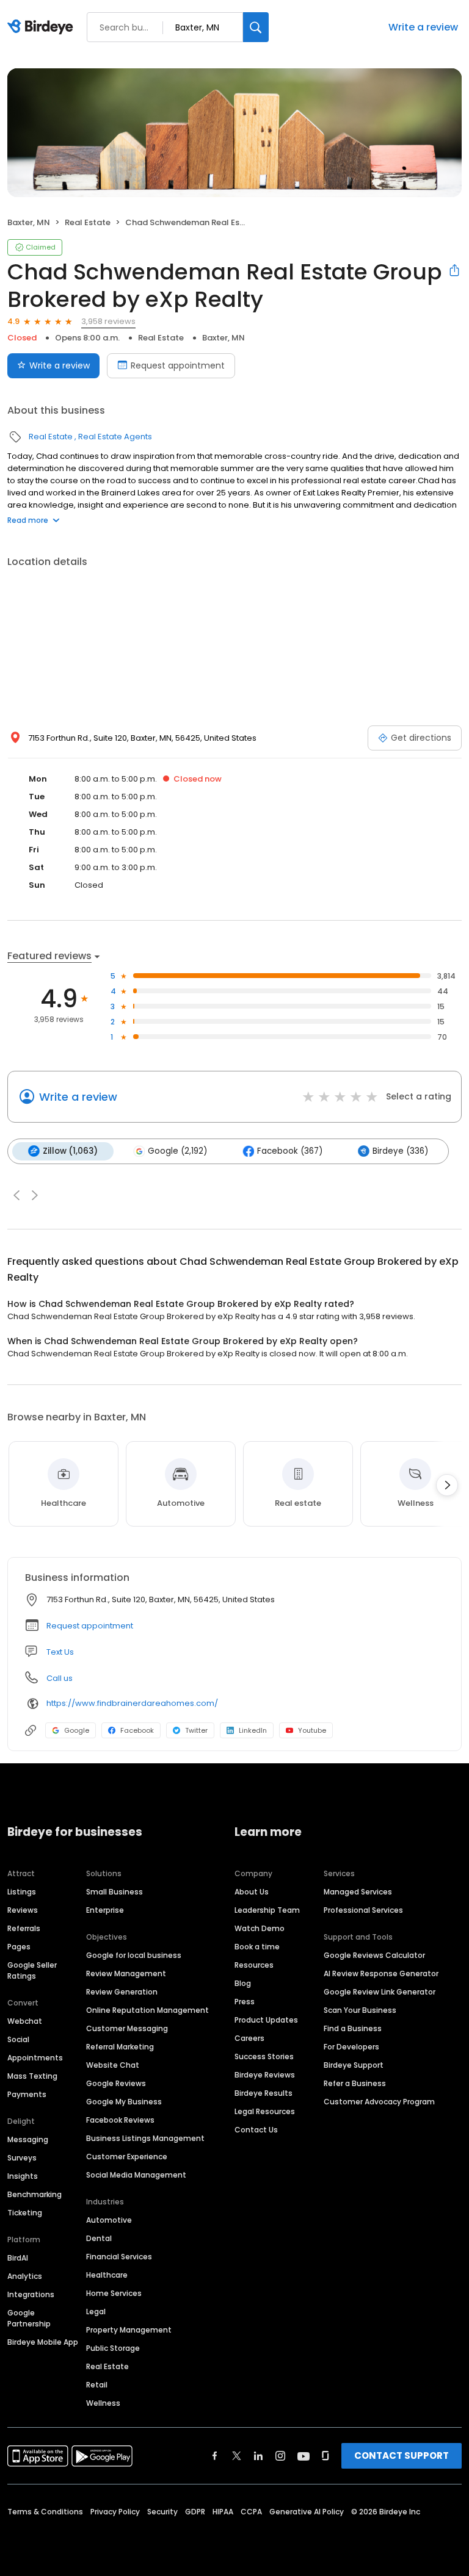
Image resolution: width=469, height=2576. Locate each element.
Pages (19, 1947)
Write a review (423, 27)
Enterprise (105, 1910)
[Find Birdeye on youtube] (304, 2456)
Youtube (312, 1730)
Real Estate (88, 222)
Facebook (137, 1730)
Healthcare (107, 2275)
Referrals (24, 1928)
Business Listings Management (145, 2138)
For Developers (351, 2047)
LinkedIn (253, 1730)
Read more (28, 520)
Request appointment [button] (90, 1626)
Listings (22, 1892)
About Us (252, 1892)
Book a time (257, 1947)
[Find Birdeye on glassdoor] (325, 2456)
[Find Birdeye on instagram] (280, 2456)
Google (77, 1730)
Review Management (126, 1973)
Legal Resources (265, 2111)
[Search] (256, 27)
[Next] (447, 1485)
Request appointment (178, 365)
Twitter (196, 1730)
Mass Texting (32, 2076)
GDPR (195, 2512)
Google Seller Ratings (32, 1970)
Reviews (23, 1910)
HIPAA (223, 2512)
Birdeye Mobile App (43, 2342)
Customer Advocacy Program (379, 2102)
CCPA (251, 2512)
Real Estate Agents (115, 437)
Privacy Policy (115, 2512)
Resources (254, 1965)
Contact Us (256, 2130)
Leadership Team (267, 1910)
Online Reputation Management (147, 2010)
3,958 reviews (108, 321)
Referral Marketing (120, 2047)
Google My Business (124, 2102)
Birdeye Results (264, 2093)
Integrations (31, 2294)
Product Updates (266, 2020)
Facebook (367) (290, 1151)
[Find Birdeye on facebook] (215, 2456)
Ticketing (25, 2213)
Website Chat (113, 2065)
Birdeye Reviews (265, 2075)
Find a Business (353, 2028)
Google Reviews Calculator (374, 1955)
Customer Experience (127, 2157)
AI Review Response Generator (381, 1973)
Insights (23, 2176)
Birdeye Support (354, 2065)
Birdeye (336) (400, 1151)
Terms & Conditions (45, 2512)
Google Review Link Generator (380, 1992)
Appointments (35, 2058)
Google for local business (134, 1955)
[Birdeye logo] (42, 27)
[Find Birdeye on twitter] (237, 2456)
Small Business (115, 1892)
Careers (249, 2038)
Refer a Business (355, 2083)
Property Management (129, 2330)
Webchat (25, 2021)
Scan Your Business (360, 2010)
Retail (97, 2385)
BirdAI (18, 2258)
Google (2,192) (177, 1151)
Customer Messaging (127, 2028)
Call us (60, 1678)
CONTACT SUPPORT (402, 2455)
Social (18, 2039)
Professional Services (363, 1910)
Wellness (103, 2403)
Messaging (28, 2139)
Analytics (25, 2276)
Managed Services (358, 1892)
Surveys (22, 2158)
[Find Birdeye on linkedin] (258, 2456)
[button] (16, 1195)
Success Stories (264, 2056)
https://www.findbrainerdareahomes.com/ (132, 1703)
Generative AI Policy (307, 2512)
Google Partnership (29, 2318)
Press (245, 2002)
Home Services (114, 2293)
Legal (96, 2312)
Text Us (60, 1652)
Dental (99, 2238)
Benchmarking (35, 2194)
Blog (243, 1983)
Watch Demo (260, 1928)
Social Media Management (136, 2175)
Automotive (109, 2220)
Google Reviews (116, 2083)
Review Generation (122, 1992)
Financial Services (119, 2257)
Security (162, 2512)
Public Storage (113, 2348)
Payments (27, 2094)
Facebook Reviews (120, 2120)
